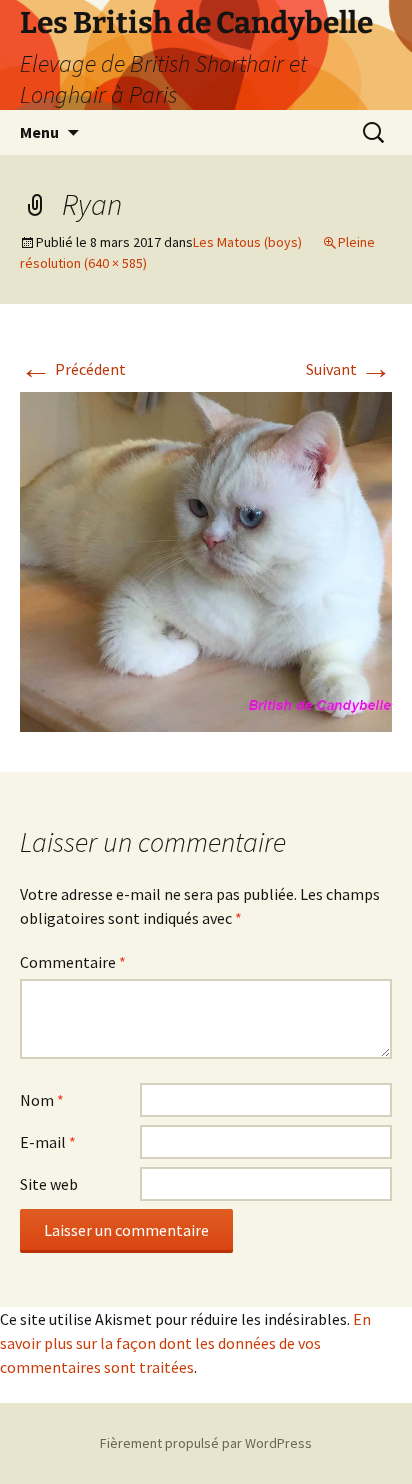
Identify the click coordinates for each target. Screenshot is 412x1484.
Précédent (73, 369)
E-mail (48, 1142)
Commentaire (73, 962)
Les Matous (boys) (247, 242)
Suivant (349, 369)
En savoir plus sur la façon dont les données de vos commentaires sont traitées (185, 1343)
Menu (39, 132)
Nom (42, 1100)
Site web (49, 1184)
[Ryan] (206, 560)
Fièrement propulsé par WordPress (206, 1443)
